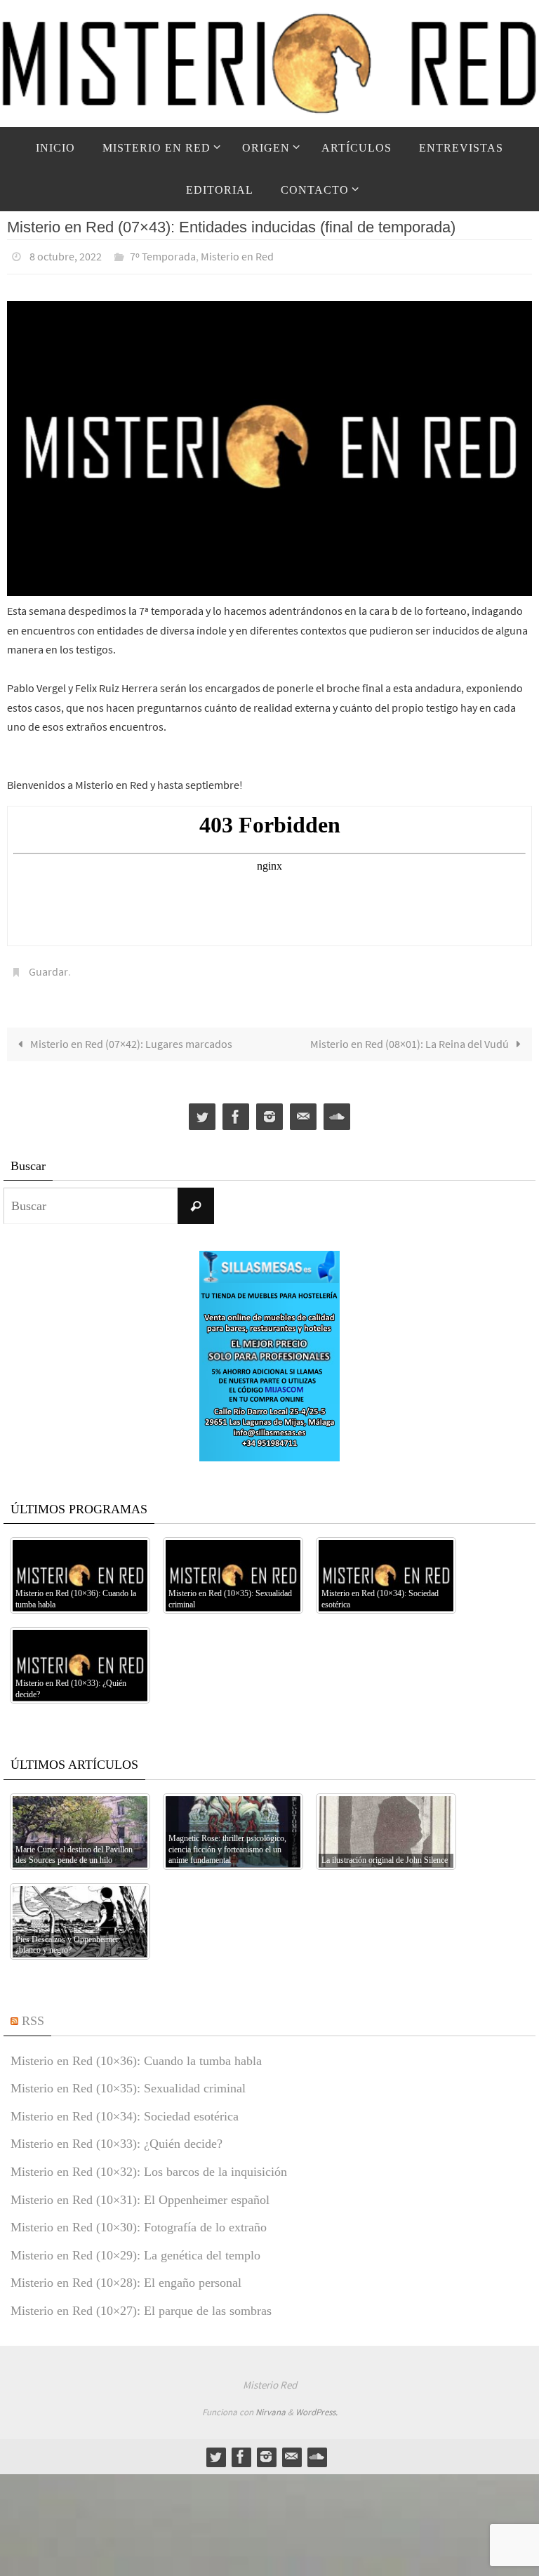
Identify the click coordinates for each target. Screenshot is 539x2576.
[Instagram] (269, 1109)
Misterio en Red (237, 255)
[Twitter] (202, 1109)
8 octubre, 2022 (66, 255)
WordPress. (317, 2404)
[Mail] (303, 1109)
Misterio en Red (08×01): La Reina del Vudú (411, 1036)
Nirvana (271, 2404)
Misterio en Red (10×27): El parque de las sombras (141, 2303)
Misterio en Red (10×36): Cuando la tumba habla (136, 2052)
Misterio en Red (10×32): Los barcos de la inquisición (149, 2164)
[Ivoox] (337, 1109)
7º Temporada (163, 255)
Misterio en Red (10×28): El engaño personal (126, 2275)
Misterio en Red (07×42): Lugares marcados (130, 1036)
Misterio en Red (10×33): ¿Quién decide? (117, 2136)
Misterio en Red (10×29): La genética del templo (135, 2248)
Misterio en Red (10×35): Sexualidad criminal (128, 2080)
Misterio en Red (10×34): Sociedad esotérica (125, 2109)
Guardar (48, 966)
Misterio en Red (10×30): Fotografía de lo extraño (139, 2219)
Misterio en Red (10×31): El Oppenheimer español (140, 2191)
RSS (33, 2013)
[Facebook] (236, 1109)
